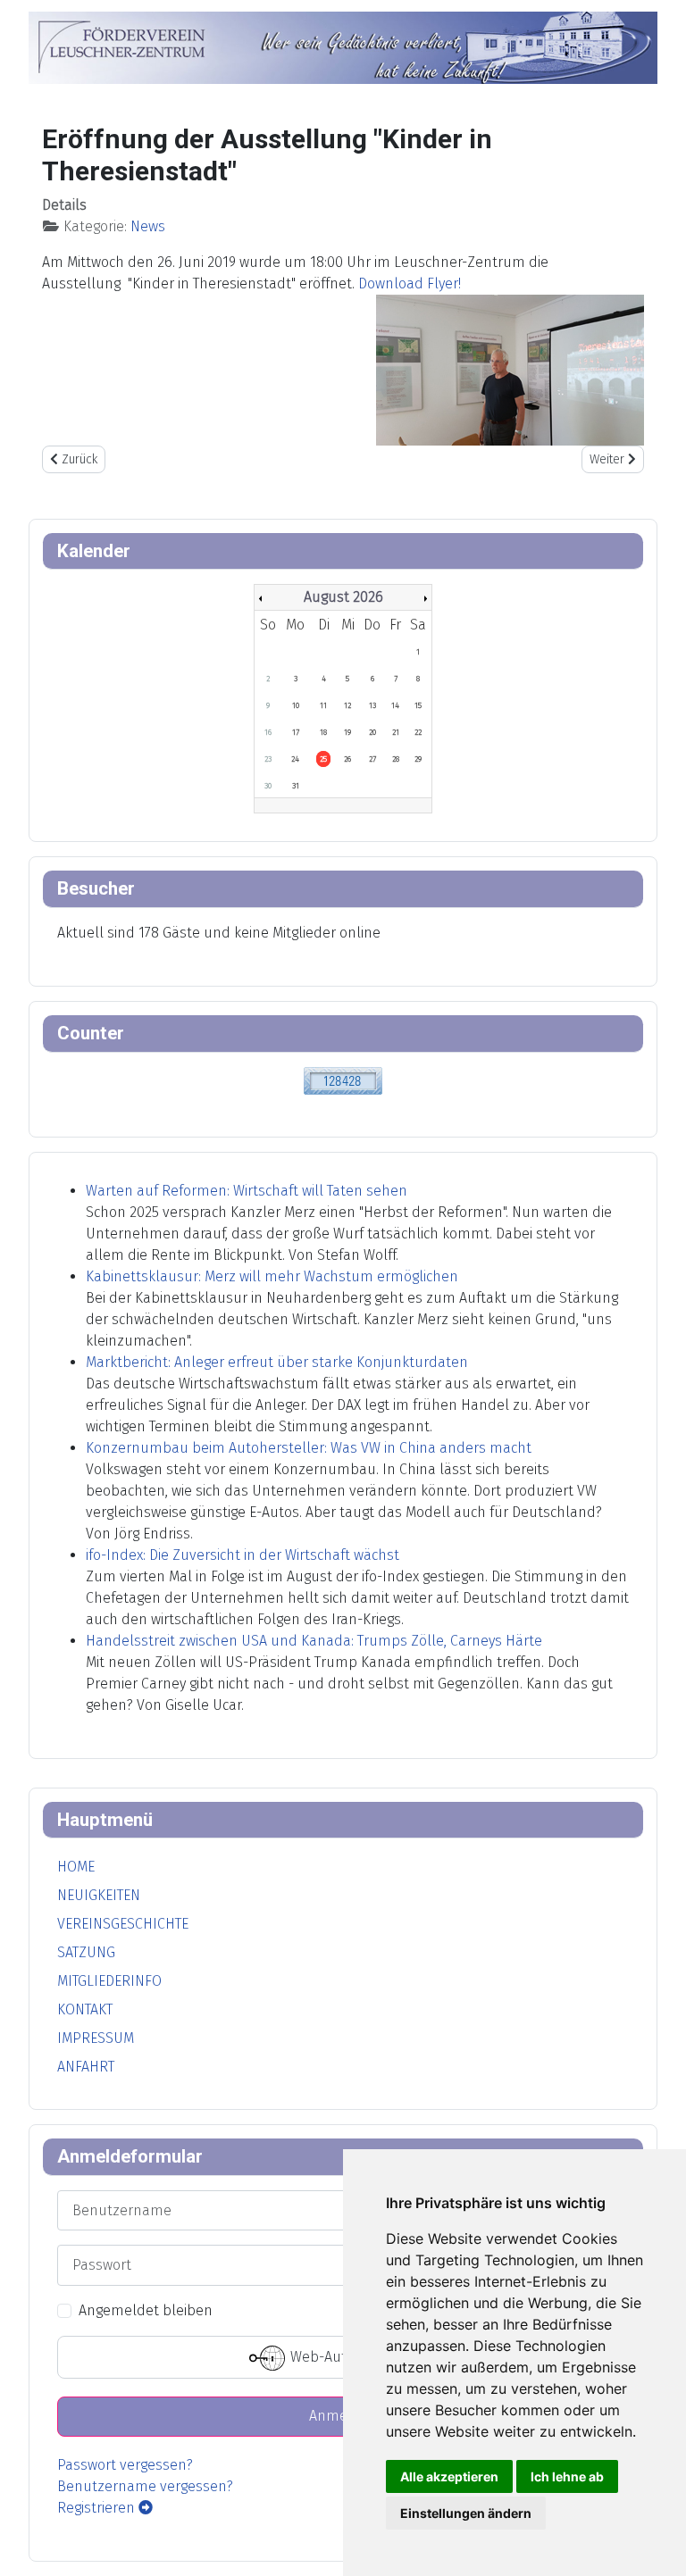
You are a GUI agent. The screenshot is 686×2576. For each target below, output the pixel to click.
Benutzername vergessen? (145, 2486)
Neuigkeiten (99, 1895)
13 (372, 705)
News (148, 226)
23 (268, 759)
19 (347, 732)
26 (347, 759)
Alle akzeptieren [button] (449, 2476)
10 (296, 705)
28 (396, 759)
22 (418, 732)
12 (347, 705)
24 (295, 759)
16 (268, 732)
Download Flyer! (410, 283)
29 (418, 759)
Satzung (86, 1952)
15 (418, 705)
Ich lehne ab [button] (567, 2476)
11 (323, 705)
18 (323, 732)
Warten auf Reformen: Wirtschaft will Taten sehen (247, 1191)
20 (372, 732)
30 (268, 786)
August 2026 (343, 597)
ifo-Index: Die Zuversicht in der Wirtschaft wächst (243, 1555)
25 (323, 759)
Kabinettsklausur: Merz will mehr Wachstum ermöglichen (272, 1276)
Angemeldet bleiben (146, 2310)
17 (296, 732)
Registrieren (98, 2508)
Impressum (96, 2038)
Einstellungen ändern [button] (466, 2513)
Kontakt (85, 2009)
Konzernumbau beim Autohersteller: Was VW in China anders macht (309, 1448)
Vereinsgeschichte (123, 1924)
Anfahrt (86, 2067)
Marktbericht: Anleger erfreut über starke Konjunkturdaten (277, 1362)
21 (396, 732)
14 (395, 705)
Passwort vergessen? (125, 2465)
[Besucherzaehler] (343, 1079)
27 (372, 759)
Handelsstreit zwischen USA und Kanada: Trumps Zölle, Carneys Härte (314, 1641)
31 (296, 786)
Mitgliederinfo (109, 1981)
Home (76, 1867)
